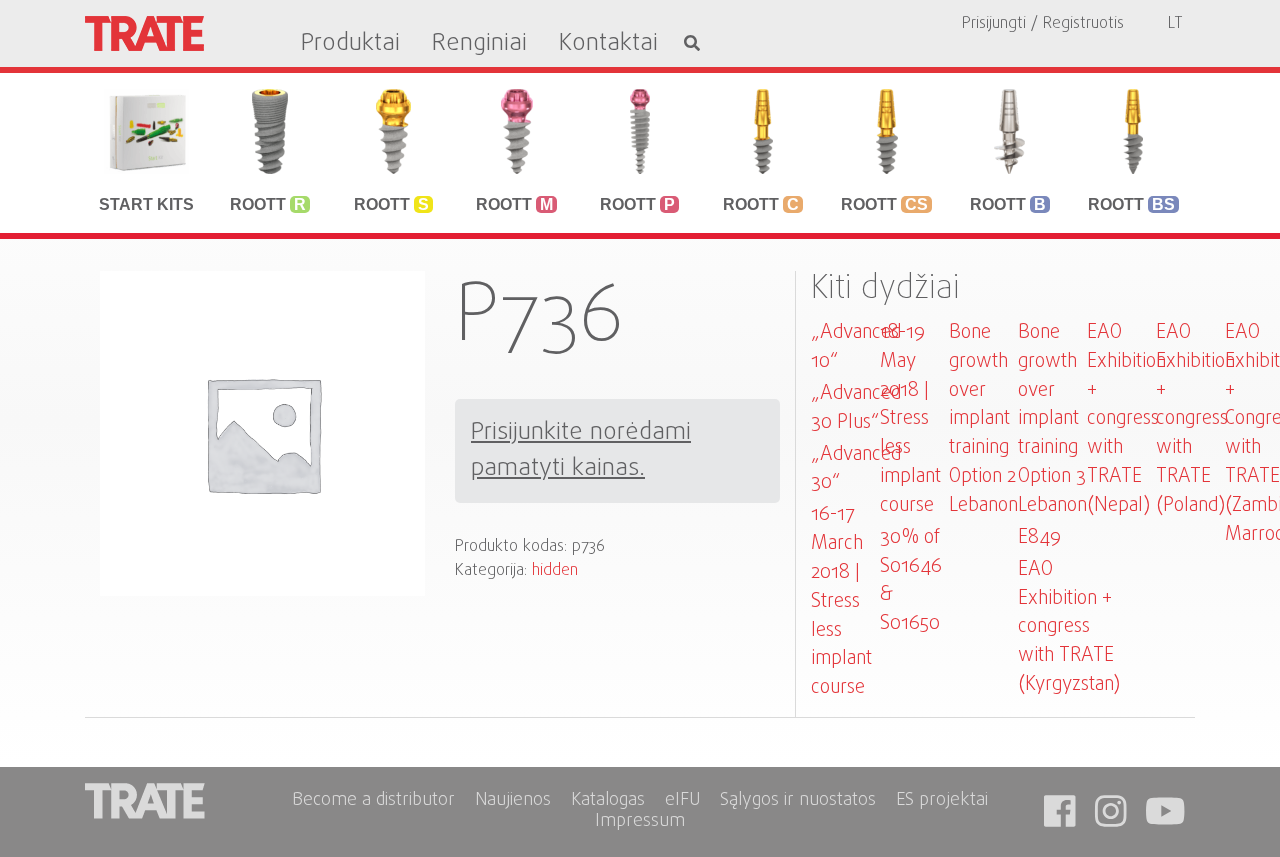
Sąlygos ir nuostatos (798, 801)
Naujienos (513, 801)
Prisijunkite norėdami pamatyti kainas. (581, 451)
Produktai (350, 44)
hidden (555, 571)
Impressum (640, 822)
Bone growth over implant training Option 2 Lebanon (983, 419)
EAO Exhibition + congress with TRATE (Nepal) (1126, 419)
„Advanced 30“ (856, 469)
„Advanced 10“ (856, 347)
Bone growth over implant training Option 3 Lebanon (1052, 419)
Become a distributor (373, 801)
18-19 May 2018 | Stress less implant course (910, 419)
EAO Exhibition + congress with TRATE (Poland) (1195, 419)
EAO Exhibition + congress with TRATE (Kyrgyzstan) (1069, 627)
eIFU (682, 801)
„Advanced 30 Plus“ (856, 408)
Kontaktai (608, 44)
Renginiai (479, 44)
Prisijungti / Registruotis (1043, 24)
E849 (1039, 537)
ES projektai (942, 801)
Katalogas (608, 801)
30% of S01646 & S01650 (911, 580)
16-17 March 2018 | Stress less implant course (841, 601)
